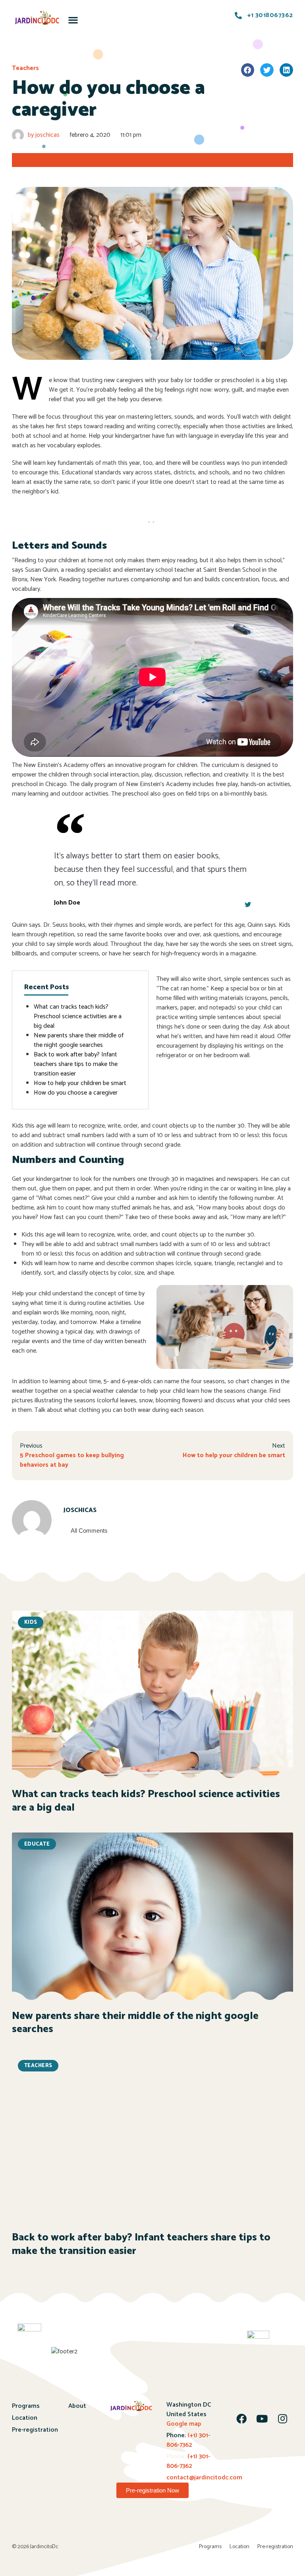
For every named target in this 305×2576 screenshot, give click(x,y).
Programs (26, 2406)
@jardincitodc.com (216, 2478)
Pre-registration (35, 2430)
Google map (184, 2424)
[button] (73, 20)
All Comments (89, 1531)
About (77, 2406)
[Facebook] (241, 2419)
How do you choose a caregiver (76, 1093)
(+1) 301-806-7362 (188, 2440)
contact (178, 2478)
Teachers (25, 68)
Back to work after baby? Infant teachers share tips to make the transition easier (76, 1064)
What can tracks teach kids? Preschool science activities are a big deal (78, 1016)
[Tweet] (248, 905)
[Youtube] (262, 2419)
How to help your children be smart (80, 1083)
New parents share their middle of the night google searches (79, 1040)
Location (25, 2418)
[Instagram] (283, 2419)
